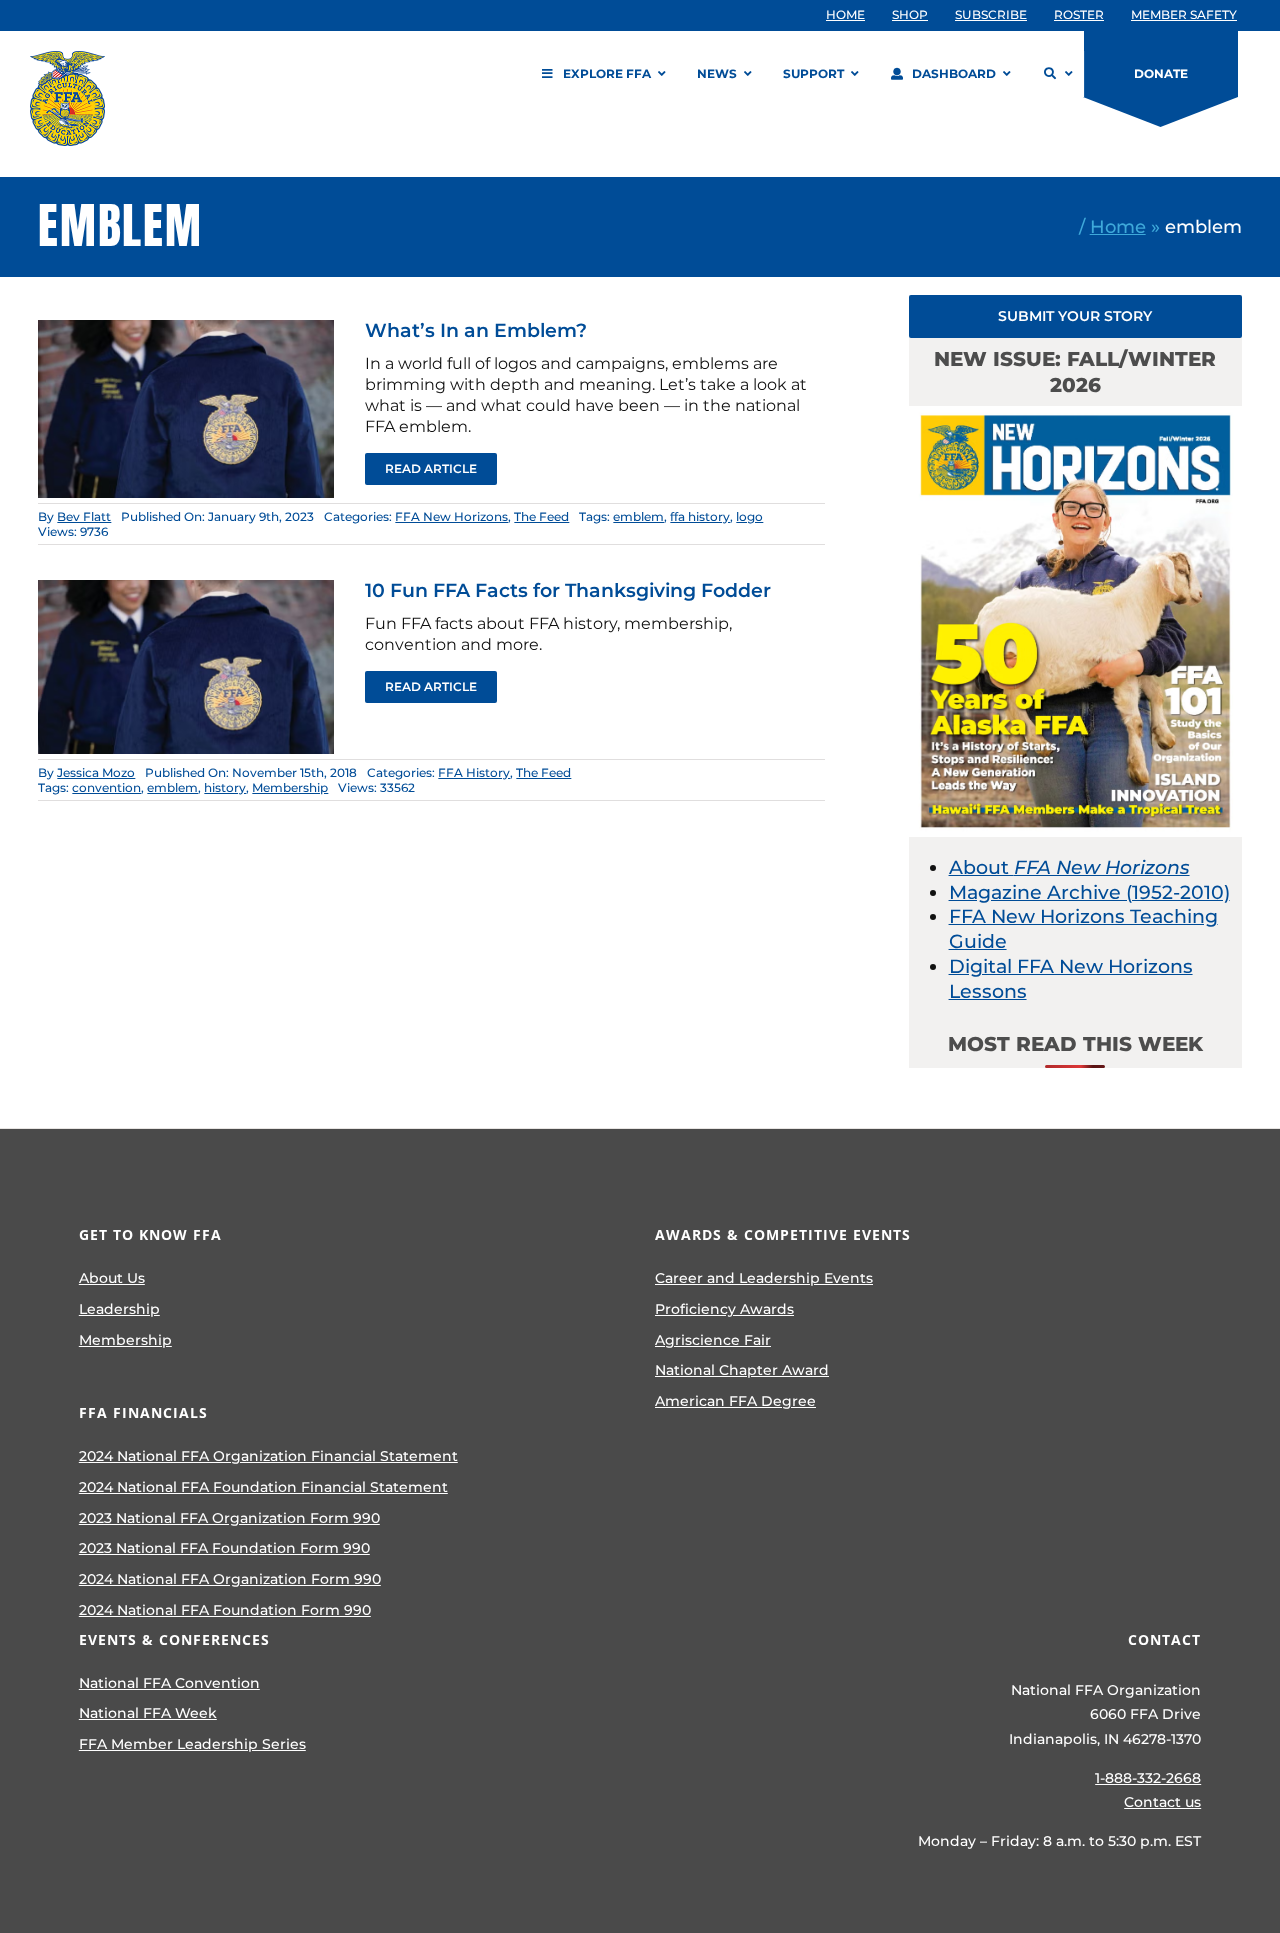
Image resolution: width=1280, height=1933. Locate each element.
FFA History (474, 772)
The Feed (541, 516)
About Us (112, 1278)
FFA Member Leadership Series (192, 1744)
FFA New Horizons (451, 516)
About (1069, 867)
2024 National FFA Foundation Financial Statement (263, 1487)
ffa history (700, 516)
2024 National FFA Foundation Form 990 (225, 1610)
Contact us (1162, 1802)
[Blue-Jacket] (186, 589)
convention (106, 787)
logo (749, 516)
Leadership (119, 1309)
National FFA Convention (169, 1683)
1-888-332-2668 (1148, 1778)
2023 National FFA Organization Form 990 (229, 1518)
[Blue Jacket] (186, 329)
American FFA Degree (735, 1401)
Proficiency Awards (724, 1309)
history (225, 787)
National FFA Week (148, 1713)
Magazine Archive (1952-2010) (1089, 892)
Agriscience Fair (713, 1340)
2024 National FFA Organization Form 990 (230, 1579)
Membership (290, 787)
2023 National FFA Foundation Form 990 (224, 1548)
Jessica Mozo (96, 772)
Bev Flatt (84, 516)
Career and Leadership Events (764, 1278)
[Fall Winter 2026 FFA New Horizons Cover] (1075, 415)
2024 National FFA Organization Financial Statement (268, 1456)
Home (1118, 226)
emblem (638, 516)
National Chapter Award (742, 1370)
